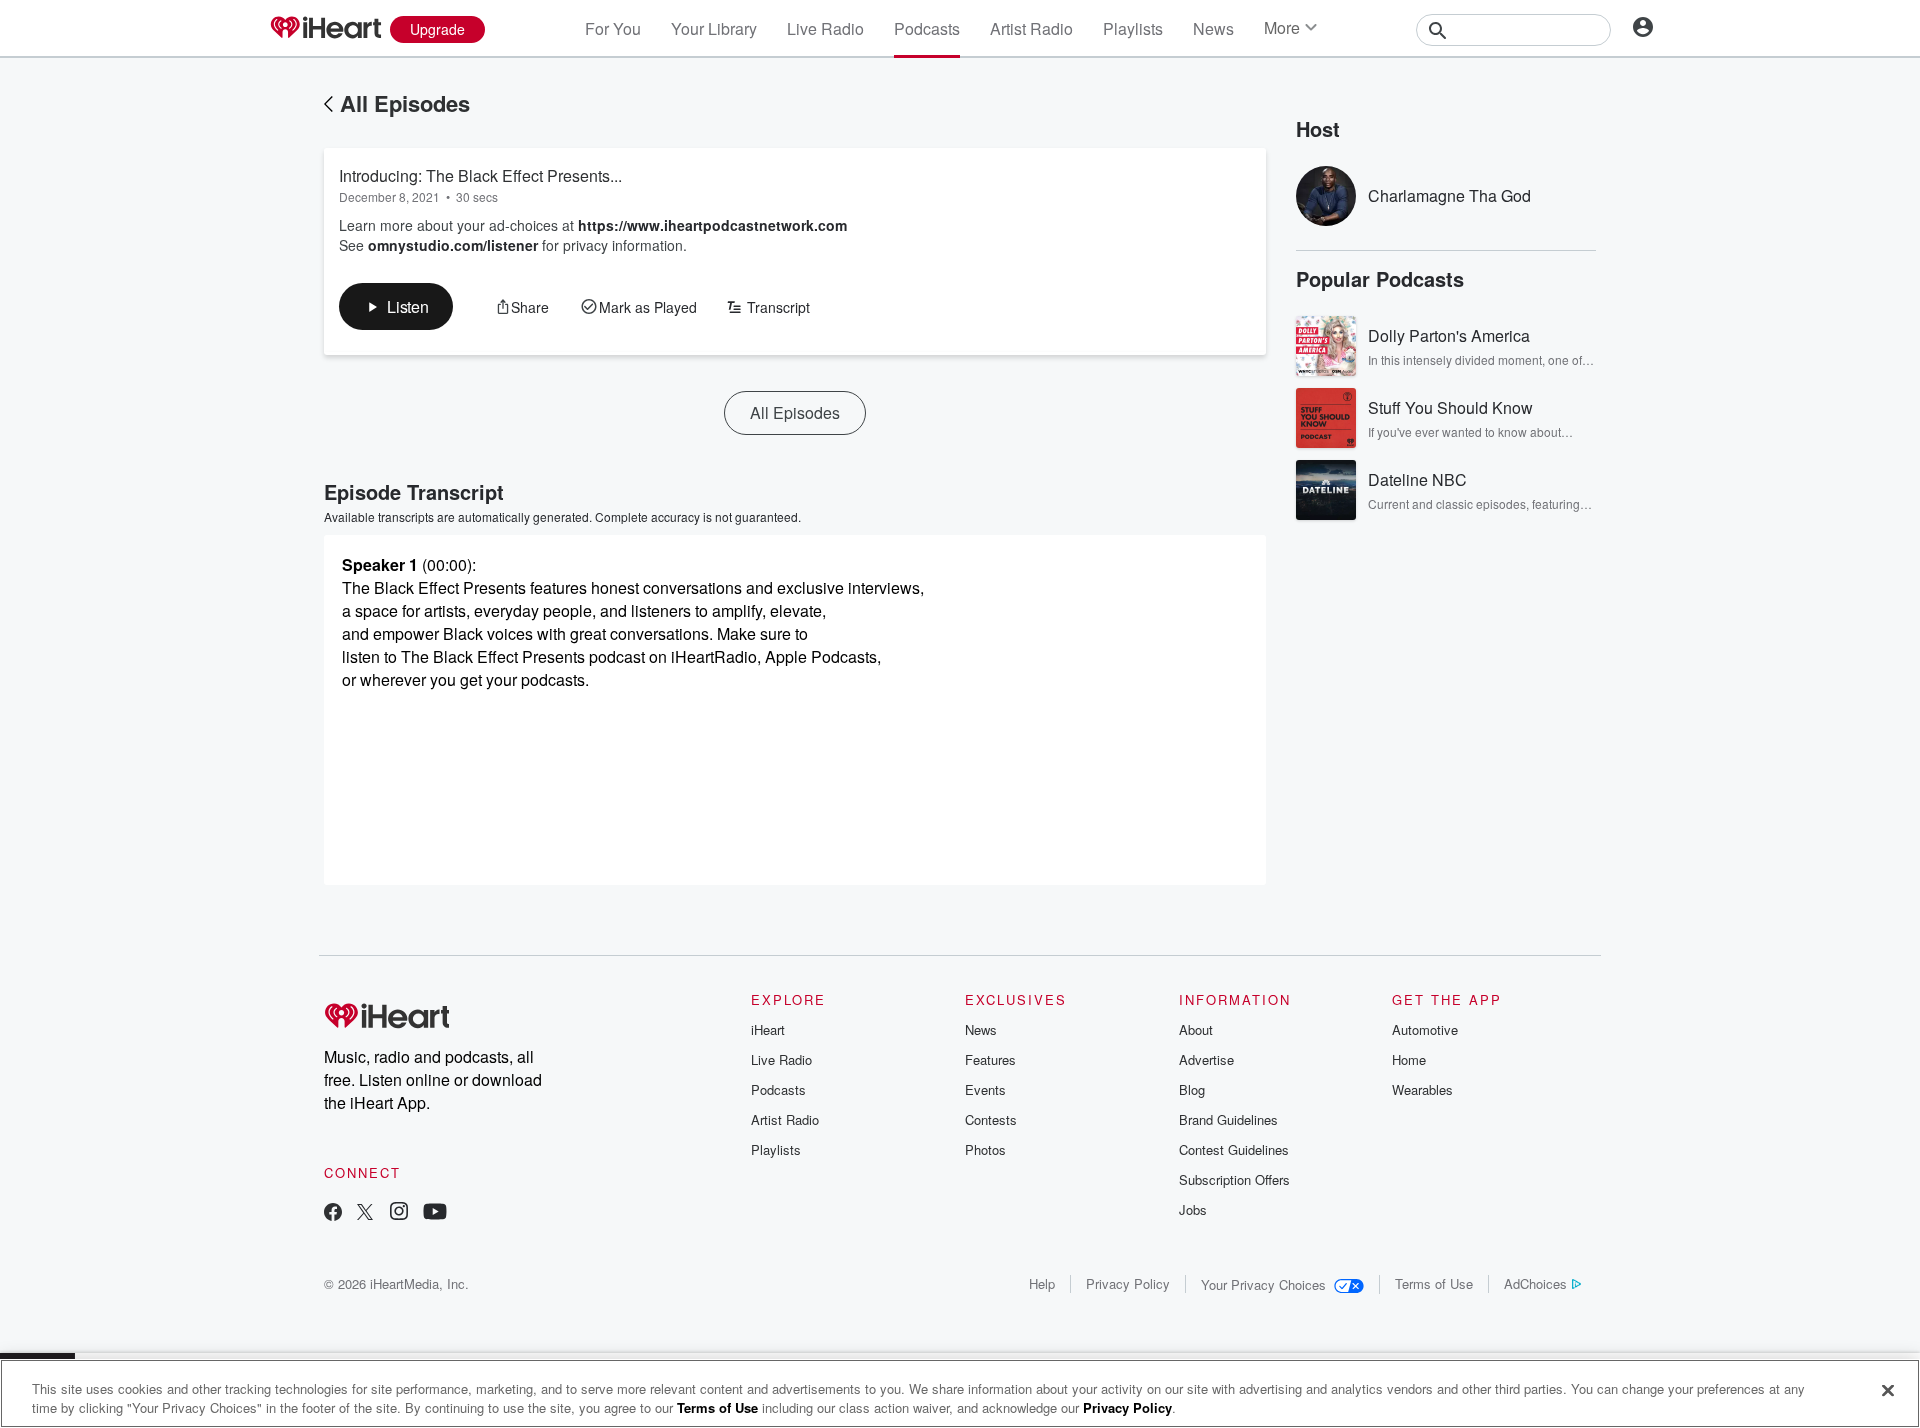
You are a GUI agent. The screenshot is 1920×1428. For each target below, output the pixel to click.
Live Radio (825, 28)
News (1213, 28)
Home (1409, 1059)
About (1196, 1029)
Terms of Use (1434, 1283)
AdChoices (1535, 1283)
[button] (396, 306)
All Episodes (405, 103)
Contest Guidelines (1234, 1149)
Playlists (1133, 28)
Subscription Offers (1234, 1179)
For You (613, 28)
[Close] (1888, 1391)
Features (990, 1059)
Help (1042, 1283)
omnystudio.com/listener (453, 245)
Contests (991, 1119)
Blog (1192, 1089)
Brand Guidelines (1228, 1119)
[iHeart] (325, 29)
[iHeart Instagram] (399, 1213)
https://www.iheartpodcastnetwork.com (712, 225)
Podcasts (927, 28)
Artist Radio (1031, 28)
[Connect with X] (365, 1213)
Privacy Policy (1128, 1283)
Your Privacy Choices (1263, 1284)
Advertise (1206, 1059)
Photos (985, 1149)
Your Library (714, 28)
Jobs (1193, 1209)
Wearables (1422, 1089)
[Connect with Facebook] (333, 1213)
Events (985, 1089)
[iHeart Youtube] (435, 1213)
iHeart (768, 1029)
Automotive (1425, 1029)
